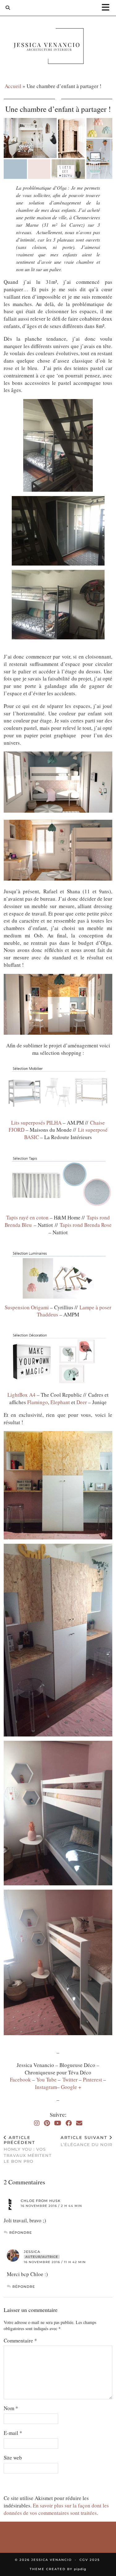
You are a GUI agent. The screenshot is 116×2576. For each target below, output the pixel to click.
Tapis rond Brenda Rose (86, 1225)
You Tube (46, 2079)
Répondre (21, 2233)
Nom (11, 2408)
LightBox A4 (22, 1395)
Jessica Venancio (52, 2560)
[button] (108, 8)
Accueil (13, 86)
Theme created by (58, 2569)
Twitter (71, 2079)
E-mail (13, 2433)
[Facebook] (69, 2123)
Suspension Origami (27, 1307)
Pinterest (93, 2079)
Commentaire (20, 2340)
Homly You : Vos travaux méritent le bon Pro (28, 2149)
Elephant (61, 1402)
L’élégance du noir (86, 2141)
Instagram (46, 2087)
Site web (13, 2458)
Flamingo (38, 1402)
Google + (71, 2087)
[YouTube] (58, 2123)
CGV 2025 (90, 2560)
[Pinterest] (47, 2123)
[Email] (79, 2123)
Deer (82, 1402)
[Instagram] (37, 2123)
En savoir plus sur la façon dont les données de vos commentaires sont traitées (56, 2509)
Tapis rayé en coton (27, 1217)
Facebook (21, 2079)
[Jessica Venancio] (58, 47)
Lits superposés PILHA (36, 1123)
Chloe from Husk (41, 2201)
